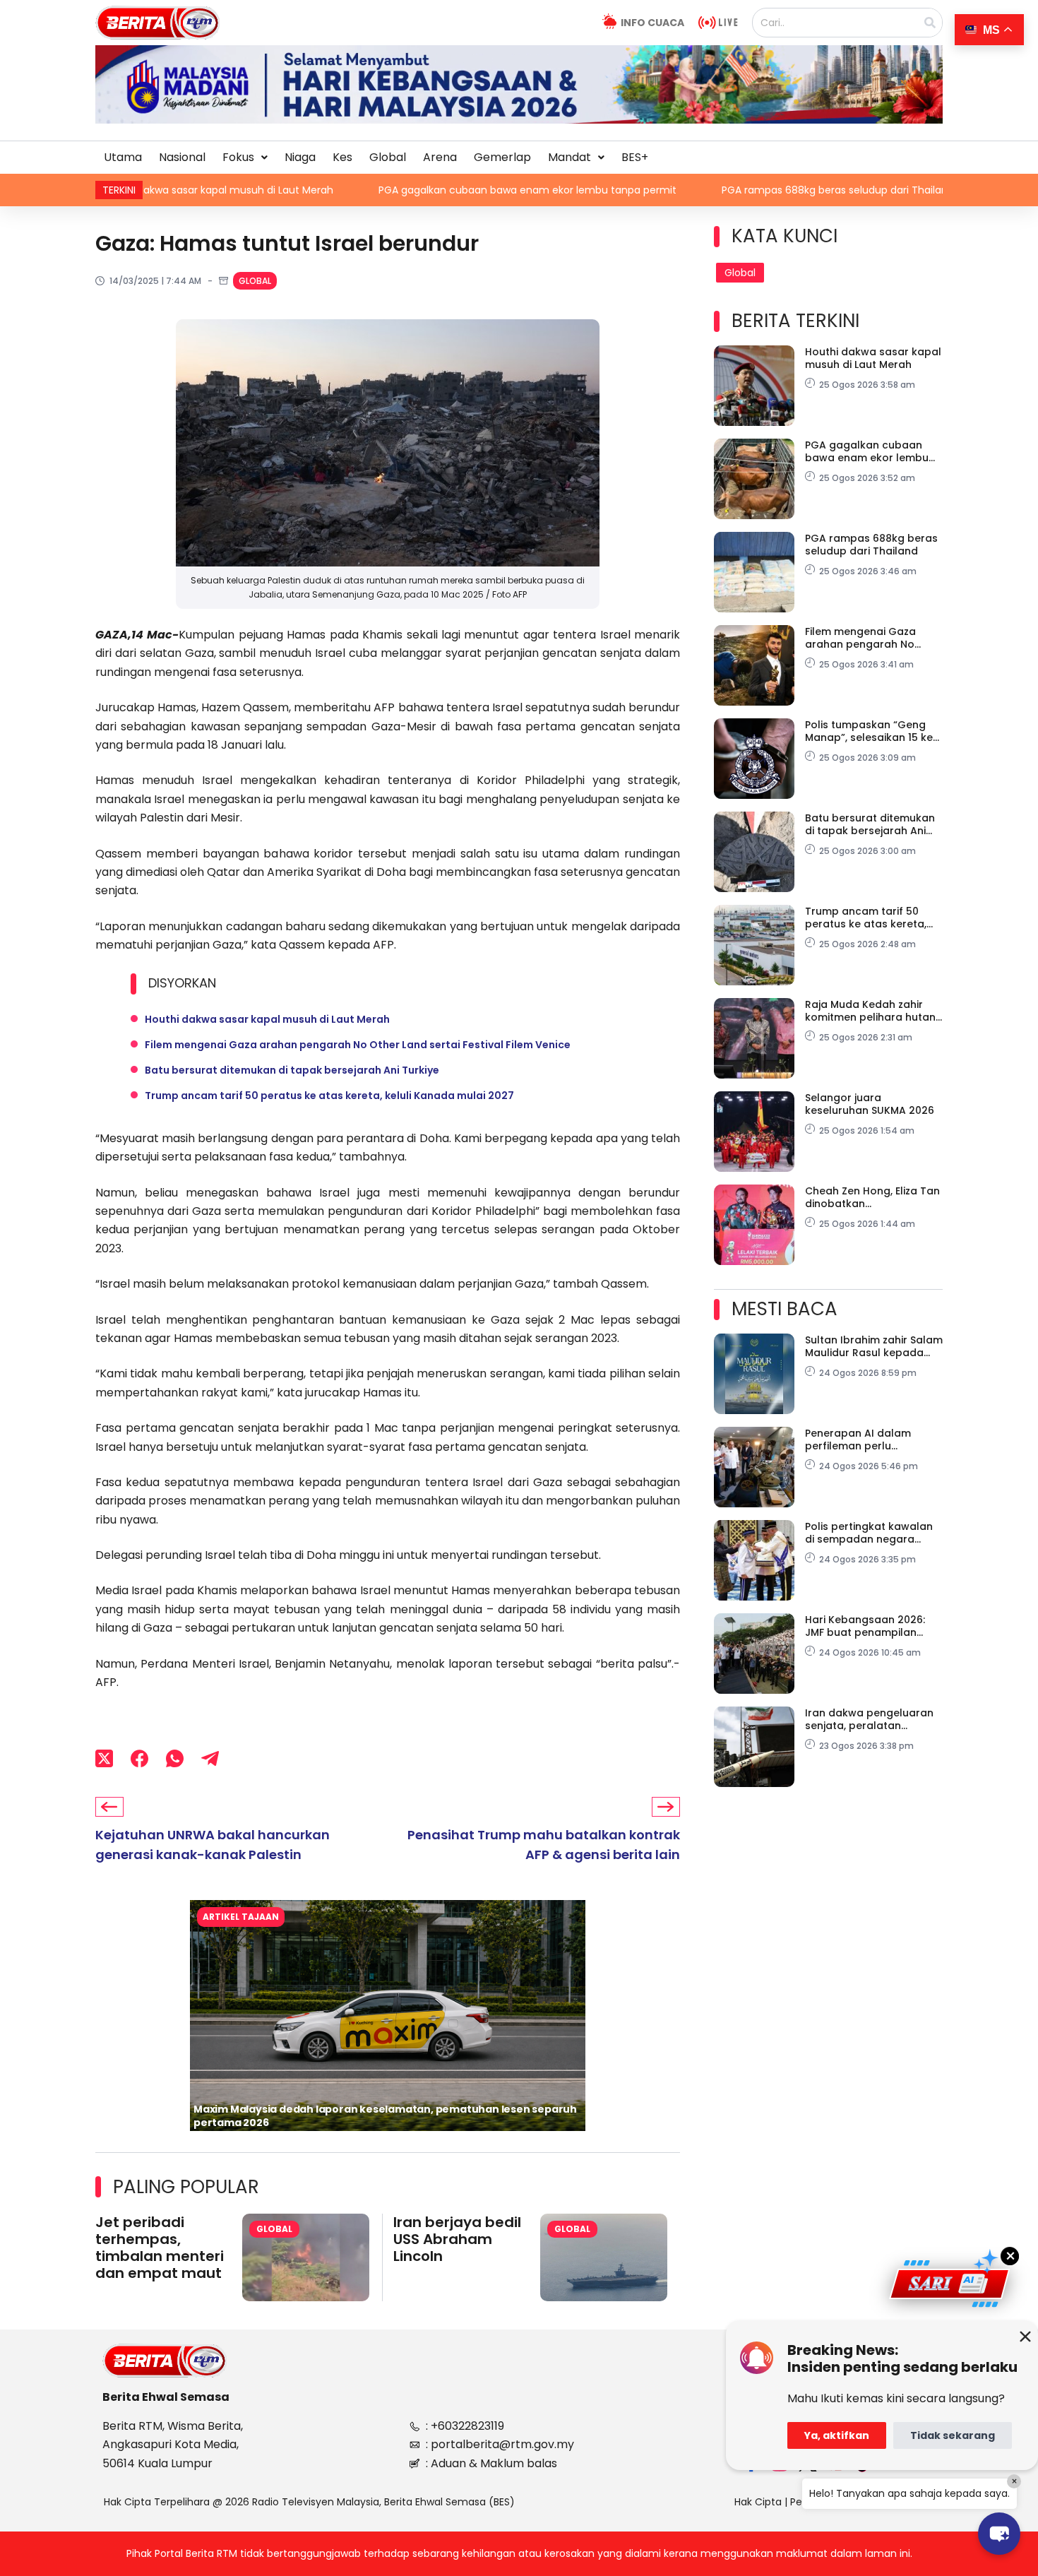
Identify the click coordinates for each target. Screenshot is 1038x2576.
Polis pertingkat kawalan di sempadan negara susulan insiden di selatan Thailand (872, 1533)
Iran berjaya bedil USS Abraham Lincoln (457, 2239)
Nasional (182, 157)
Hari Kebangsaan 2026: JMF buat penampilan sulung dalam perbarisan (871, 1626)
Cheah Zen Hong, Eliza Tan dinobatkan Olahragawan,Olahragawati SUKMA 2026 (872, 1197)
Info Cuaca (652, 23)
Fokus (238, 157)
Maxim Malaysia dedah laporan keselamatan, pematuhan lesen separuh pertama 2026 (385, 2116)
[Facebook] (139, 1758)
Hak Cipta (758, 2502)
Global (388, 157)
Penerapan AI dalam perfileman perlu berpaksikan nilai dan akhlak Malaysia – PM (860, 1440)
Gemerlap (502, 157)
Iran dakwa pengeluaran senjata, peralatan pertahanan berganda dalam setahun (869, 1719)
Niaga (300, 157)
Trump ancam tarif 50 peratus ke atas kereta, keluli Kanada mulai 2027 (329, 1096)
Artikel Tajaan (241, 1917)
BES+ (635, 157)
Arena (440, 157)
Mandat (569, 157)
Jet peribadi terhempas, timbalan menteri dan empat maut (160, 2248)
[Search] (930, 23)
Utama (123, 157)
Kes (342, 157)
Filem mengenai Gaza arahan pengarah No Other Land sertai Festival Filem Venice (358, 1045)
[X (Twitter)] (104, 1758)
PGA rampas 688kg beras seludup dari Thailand (656, 190)
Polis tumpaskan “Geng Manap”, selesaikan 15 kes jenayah (872, 731)
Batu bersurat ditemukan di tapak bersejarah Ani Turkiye (292, 1070)
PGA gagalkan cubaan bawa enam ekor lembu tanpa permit (345, 190)
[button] (245, 158)
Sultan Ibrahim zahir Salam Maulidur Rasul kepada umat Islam (874, 1346)
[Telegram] (210, 1758)
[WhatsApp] (175, 1758)
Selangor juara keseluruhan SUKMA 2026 (870, 1104)
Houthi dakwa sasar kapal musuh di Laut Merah (267, 1019)
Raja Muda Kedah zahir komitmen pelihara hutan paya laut (870, 1011)
